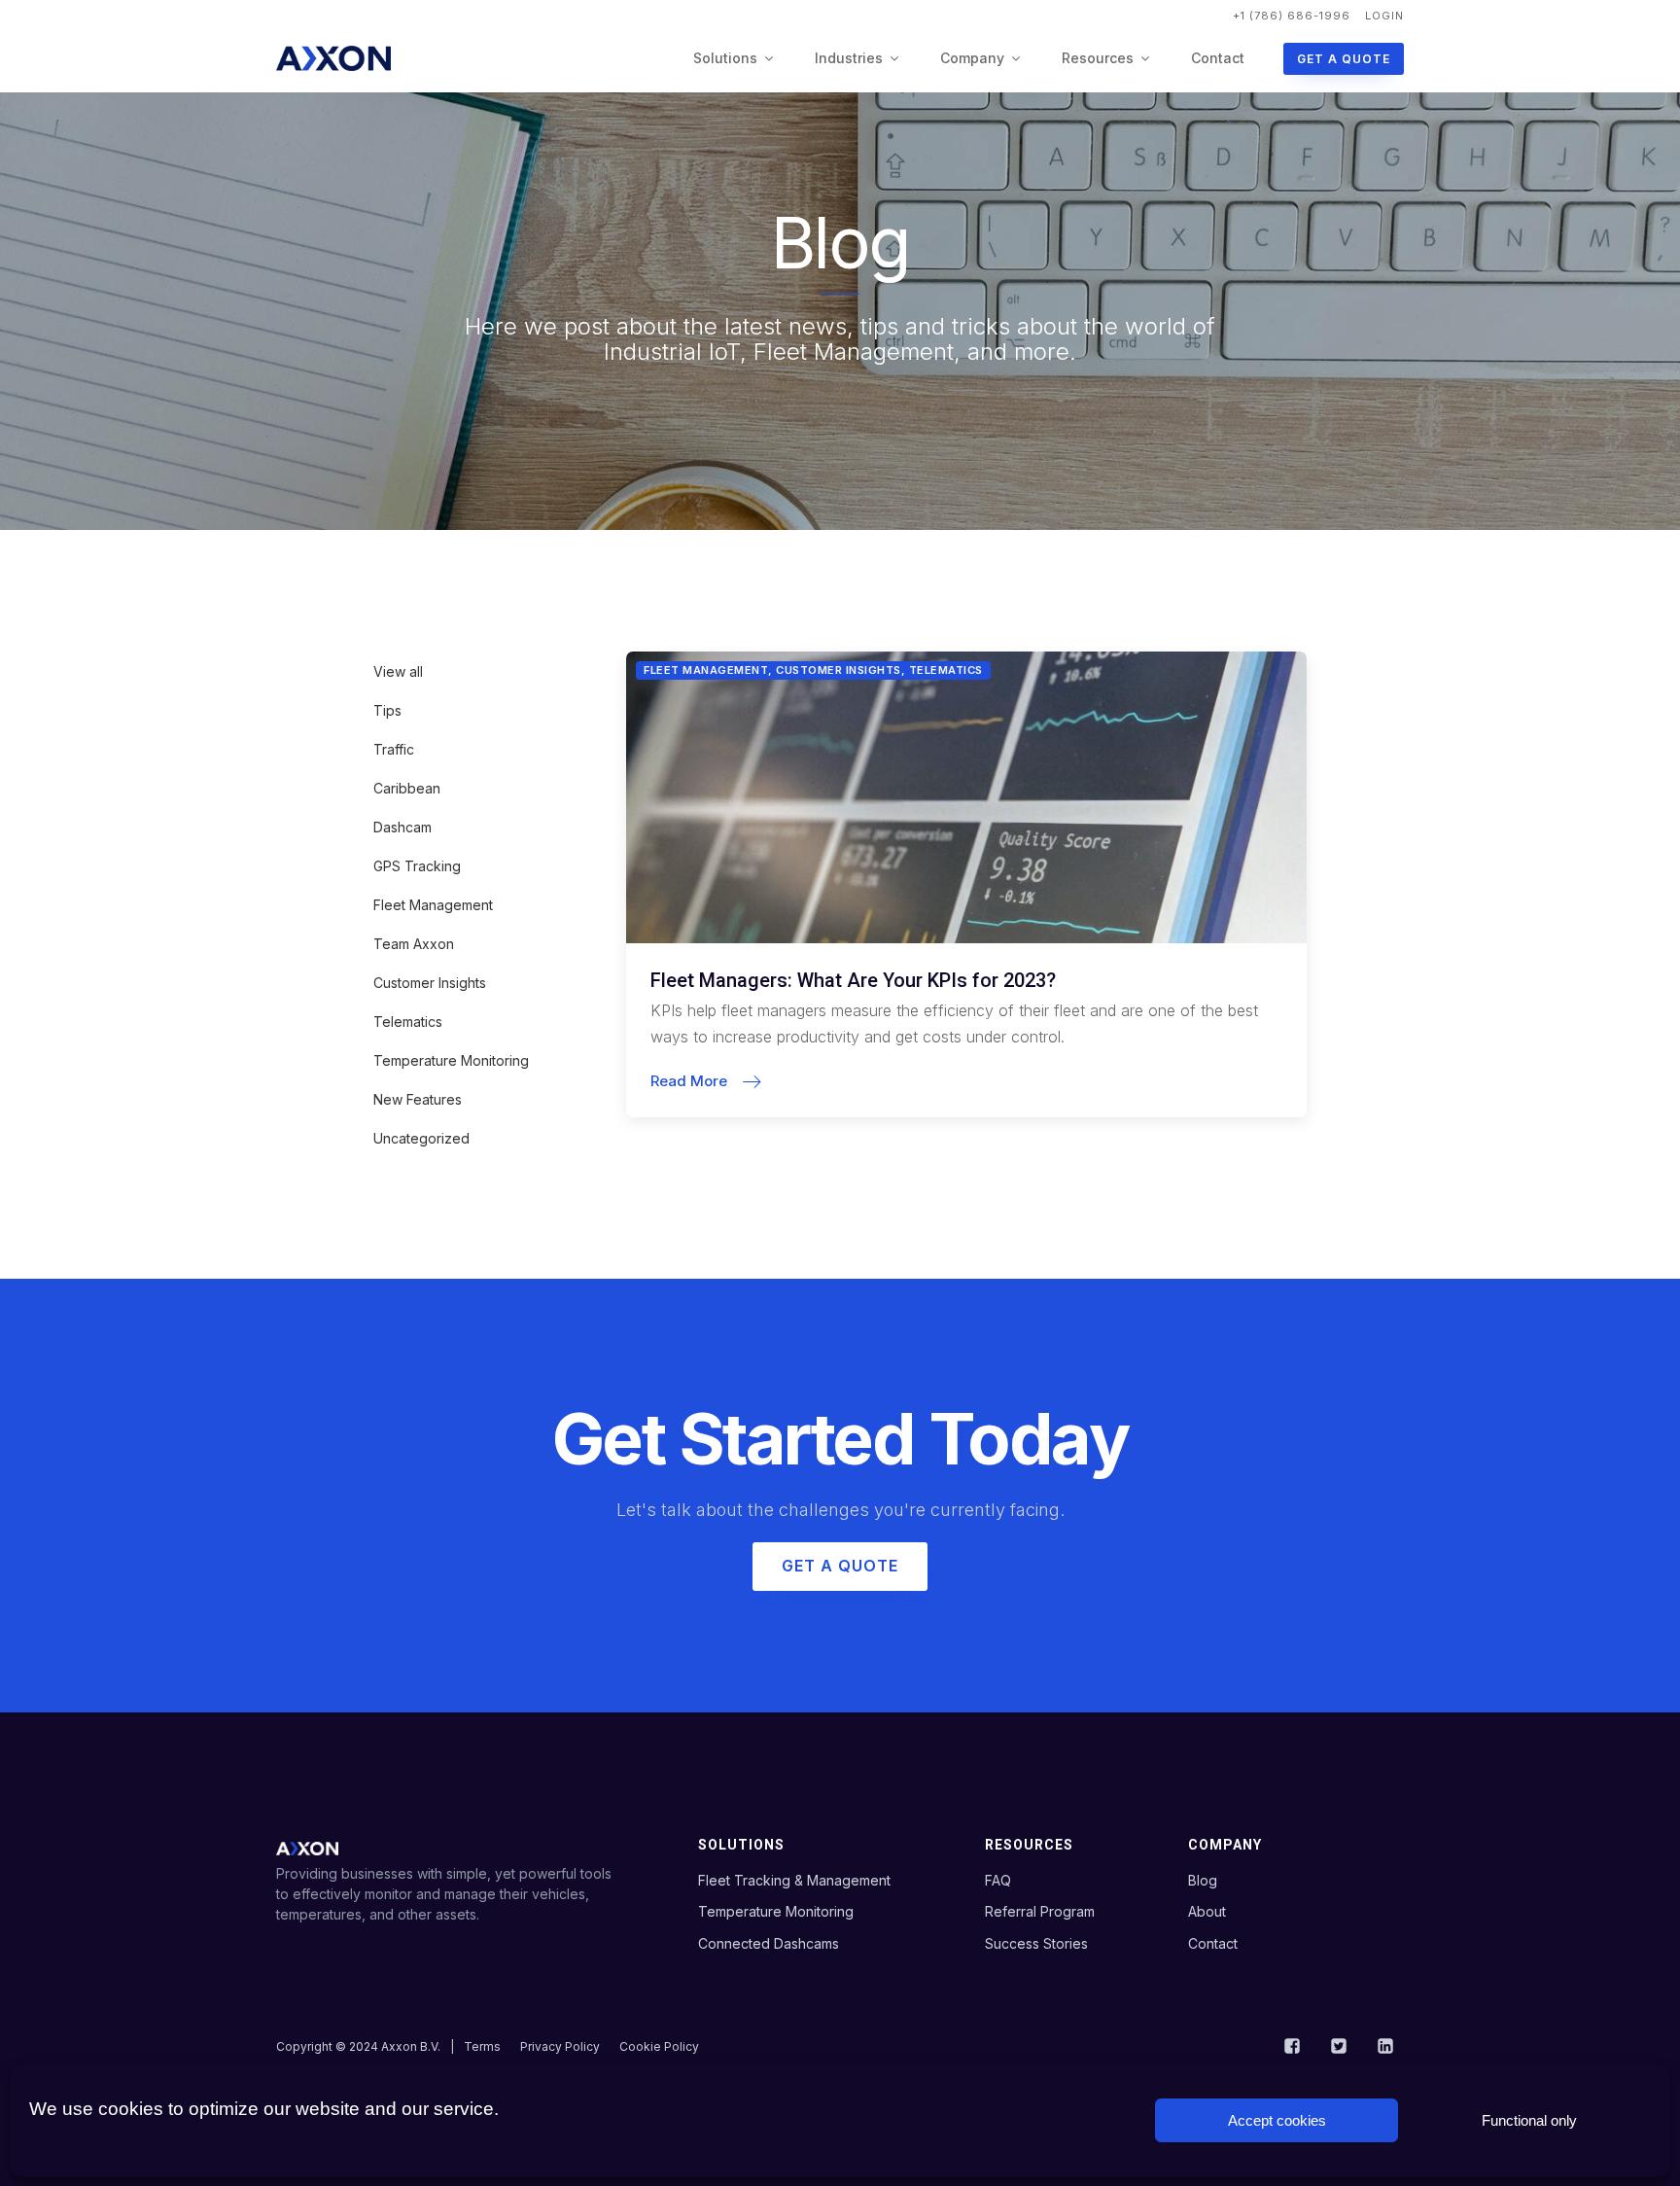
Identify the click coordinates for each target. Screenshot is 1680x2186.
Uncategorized (421, 1138)
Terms (482, 2046)
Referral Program (1040, 1911)
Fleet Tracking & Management (794, 1880)
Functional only (1529, 2120)
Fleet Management (433, 905)
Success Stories (1036, 1943)
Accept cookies (1277, 2120)
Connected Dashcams (769, 1943)
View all (398, 671)
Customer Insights (430, 983)
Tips (387, 710)
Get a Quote (840, 1566)
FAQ (998, 1880)
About (1207, 1911)
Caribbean (407, 788)
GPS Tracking (417, 866)
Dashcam (402, 827)
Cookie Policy (659, 2046)
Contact (1218, 58)
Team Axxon (414, 944)
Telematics (408, 1022)
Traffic (394, 749)
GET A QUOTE (1344, 59)
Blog (1203, 1880)
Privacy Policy (560, 2046)
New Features (418, 1099)
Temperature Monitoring (451, 1060)
